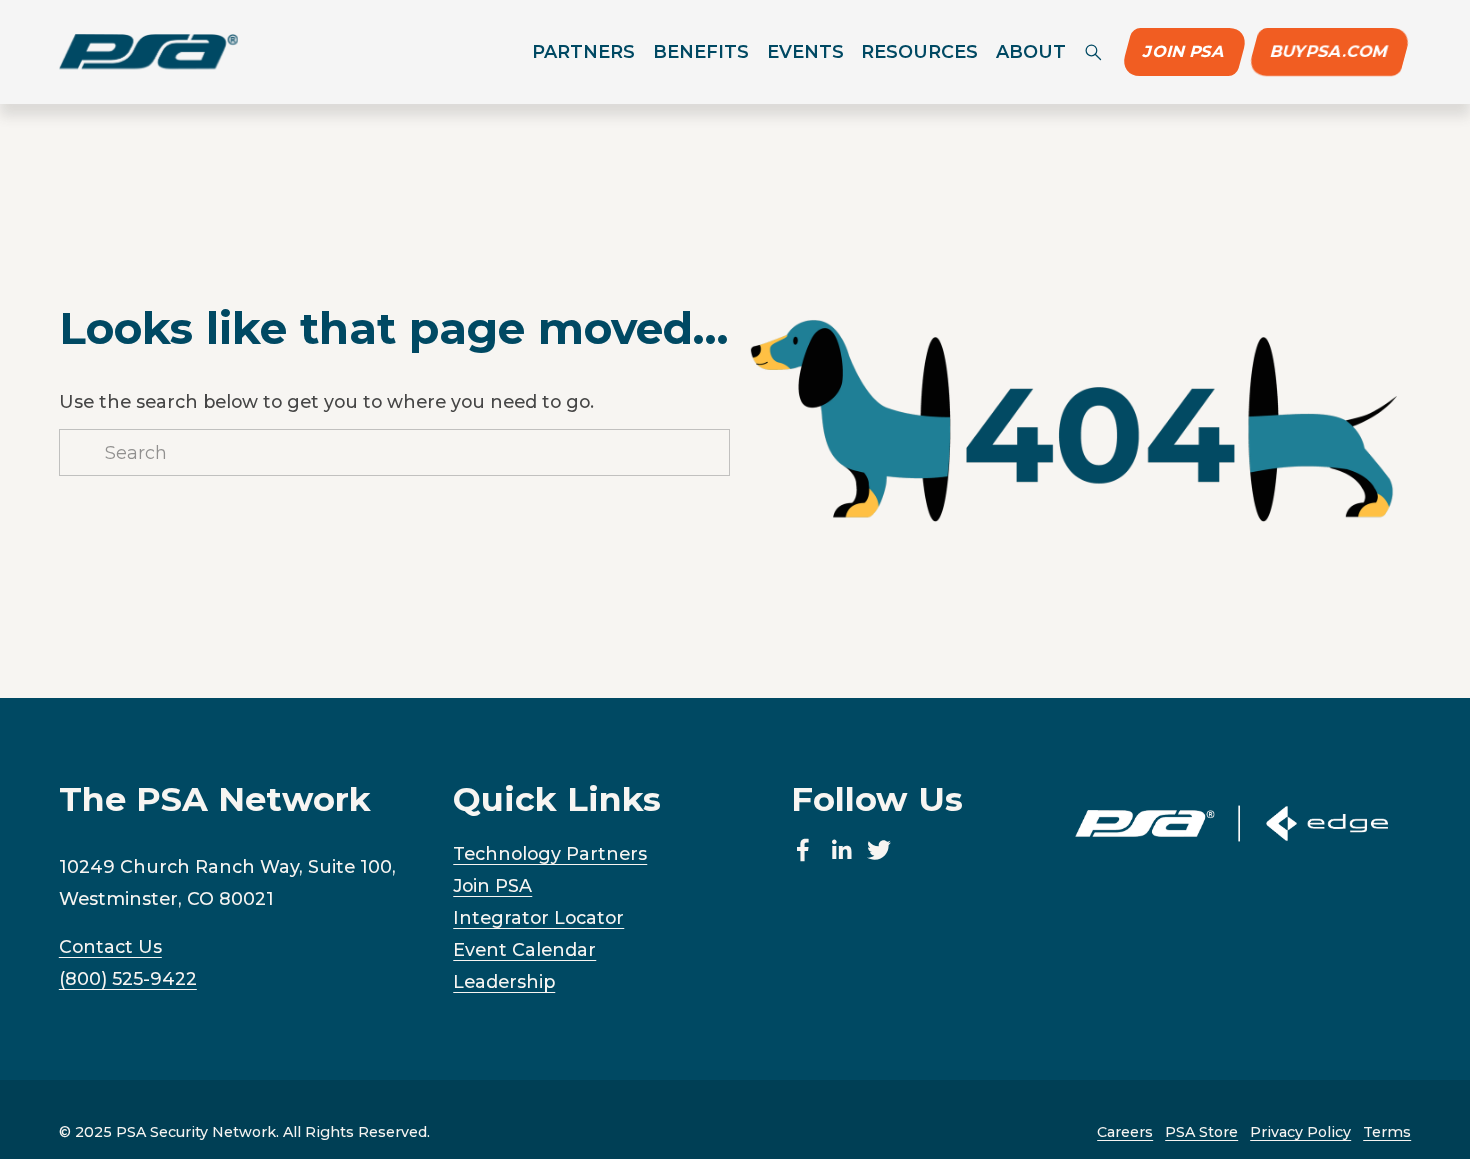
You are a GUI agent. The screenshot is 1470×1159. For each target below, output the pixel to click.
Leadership (504, 981)
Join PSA (1184, 51)
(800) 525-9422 (128, 978)
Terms (1387, 1132)
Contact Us (110, 946)
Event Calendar (524, 949)
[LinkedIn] (841, 850)
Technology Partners (550, 853)
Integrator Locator (538, 917)
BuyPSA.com (1329, 51)
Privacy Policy (1300, 1132)
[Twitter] (879, 850)
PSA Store (1201, 1132)
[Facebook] (803, 850)
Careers (1125, 1132)
